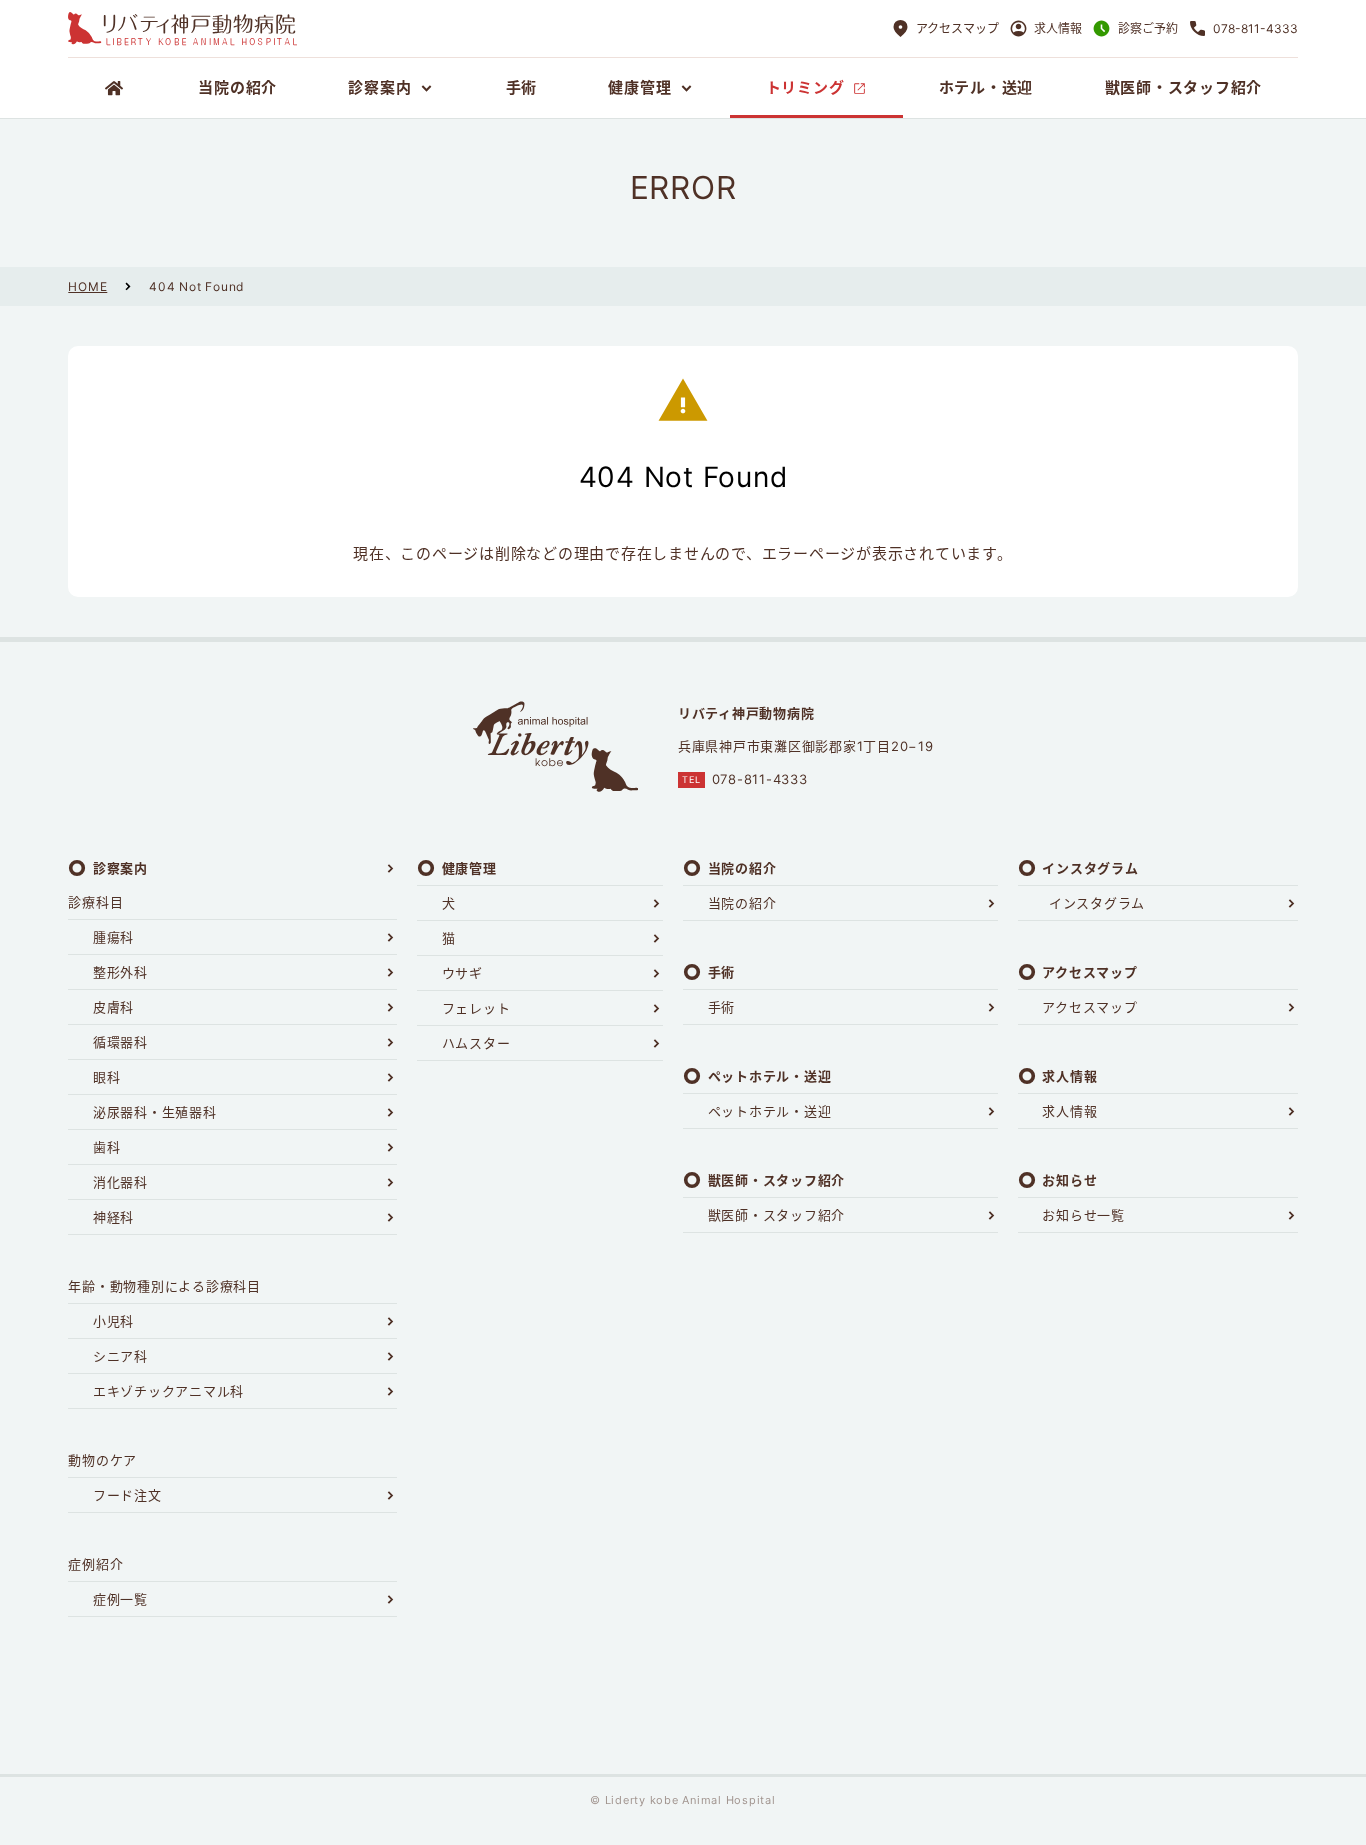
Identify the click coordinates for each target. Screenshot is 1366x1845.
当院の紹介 (742, 903)
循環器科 (120, 1042)
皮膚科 (113, 1007)
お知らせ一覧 (1083, 1215)
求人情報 (1069, 1111)
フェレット (476, 1008)
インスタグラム (1097, 903)
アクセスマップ (1089, 1007)
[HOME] (115, 88)
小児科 (113, 1321)
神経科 (113, 1217)
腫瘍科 (113, 937)
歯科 (107, 1147)
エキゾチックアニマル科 (168, 1391)
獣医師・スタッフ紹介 (777, 1215)
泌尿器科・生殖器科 (155, 1112)
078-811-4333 (760, 779)
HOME (87, 286)
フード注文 (127, 1495)
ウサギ (462, 973)
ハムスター (476, 1043)
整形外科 (120, 972)
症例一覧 (120, 1599)
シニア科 (120, 1356)
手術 (722, 1007)
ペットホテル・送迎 (770, 1111)
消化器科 (120, 1182)
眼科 (107, 1077)
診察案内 (120, 868)
